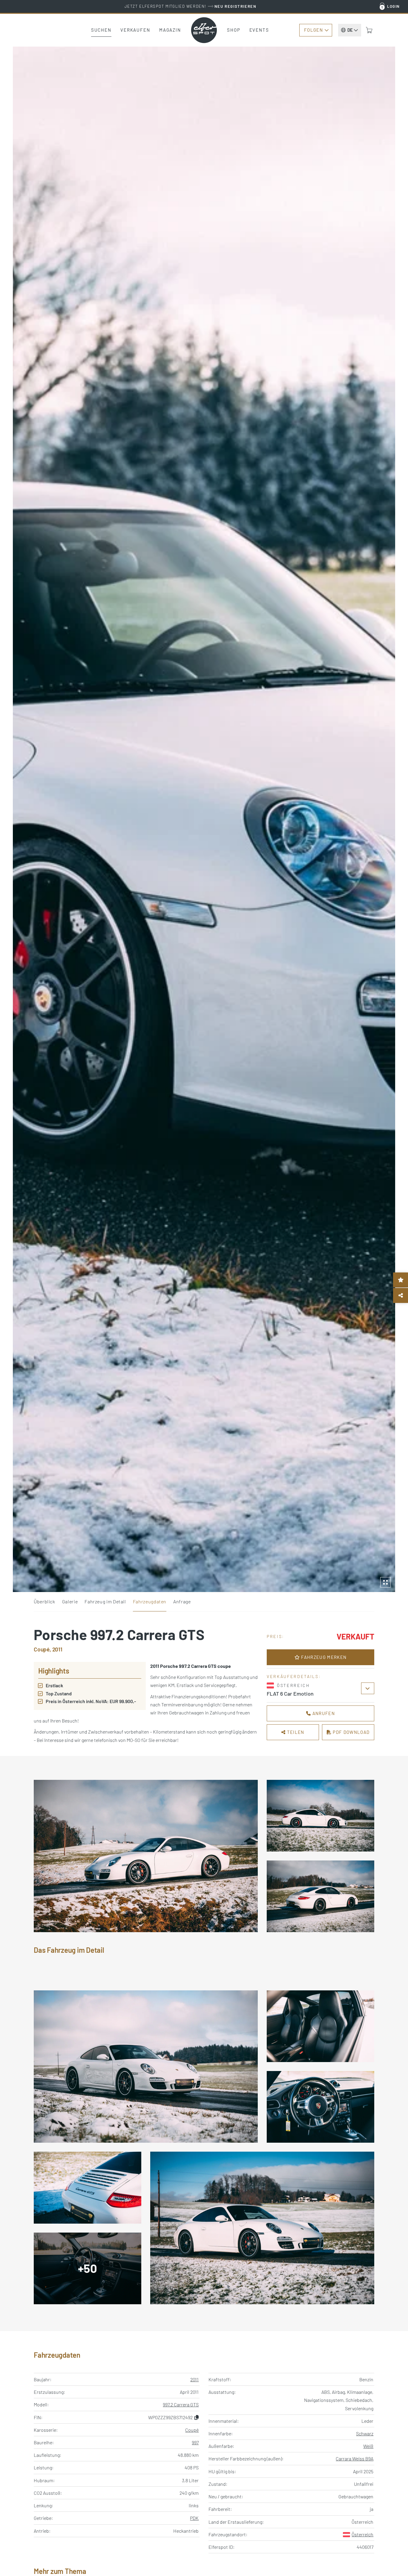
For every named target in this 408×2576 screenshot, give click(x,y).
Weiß (368, 2446)
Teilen (295, 1732)
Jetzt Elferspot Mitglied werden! (190, 6)
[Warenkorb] (369, 30)
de (350, 30)
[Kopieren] (197, 2417)
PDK (194, 2518)
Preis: (276, 1636)
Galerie (70, 1601)
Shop (234, 30)
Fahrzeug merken (323, 1657)
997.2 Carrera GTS (181, 2404)
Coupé (192, 2430)
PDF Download (351, 1732)
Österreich (362, 2534)
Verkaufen (135, 30)
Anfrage (182, 1601)
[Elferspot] (204, 30)
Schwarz (365, 2433)
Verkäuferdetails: (294, 1676)
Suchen (101, 30)
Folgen (313, 30)
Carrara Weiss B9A (355, 2458)
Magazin (170, 30)
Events (259, 30)
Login (394, 6)
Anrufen (323, 1713)
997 (195, 2442)
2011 (194, 2379)
